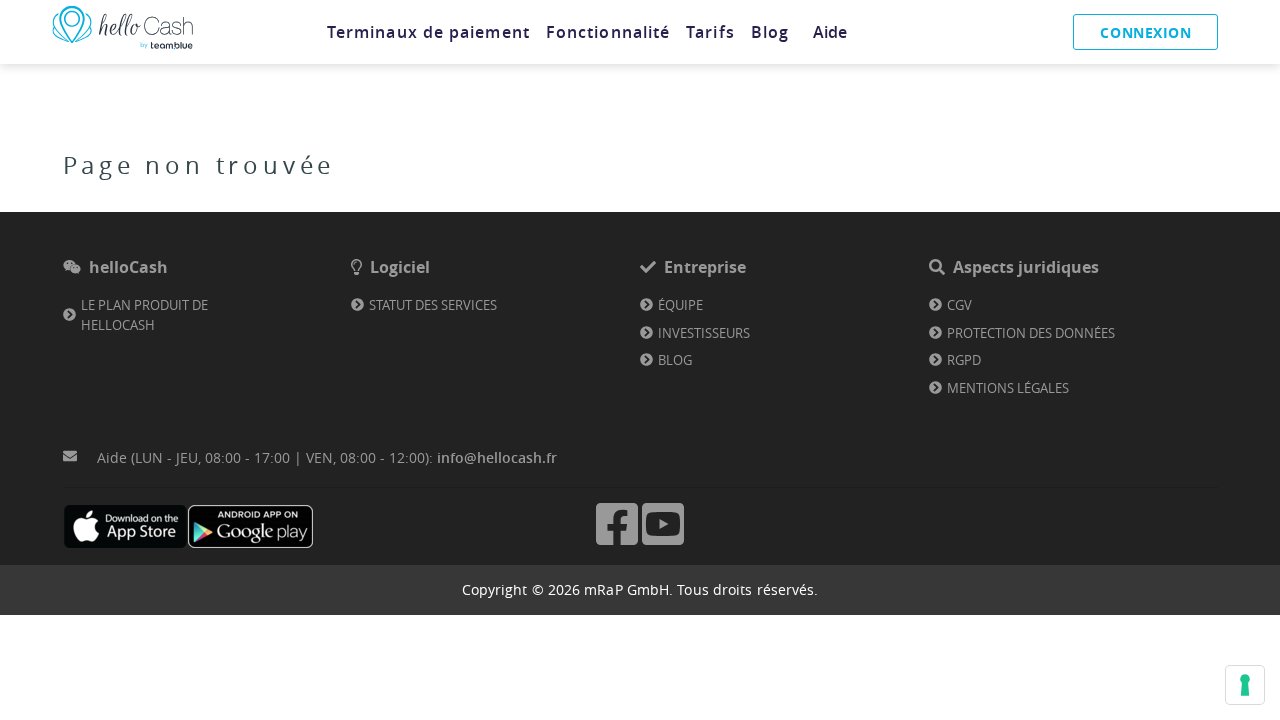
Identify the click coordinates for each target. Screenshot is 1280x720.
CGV (959, 305)
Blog (770, 32)
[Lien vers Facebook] (617, 542)
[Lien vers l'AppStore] (125, 526)
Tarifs (710, 32)
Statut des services (433, 305)
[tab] (428, 32)
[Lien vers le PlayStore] (250, 526)
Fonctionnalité (608, 32)
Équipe (680, 305)
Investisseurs (704, 333)
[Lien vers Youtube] (663, 542)
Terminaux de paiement (428, 32)
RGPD (964, 360)
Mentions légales (1008, 388)
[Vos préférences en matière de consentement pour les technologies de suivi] (1245, 685)
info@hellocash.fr (497, 457)
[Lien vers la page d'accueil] (123, 49)
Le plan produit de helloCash (144, 315)
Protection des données (1031, 333)
